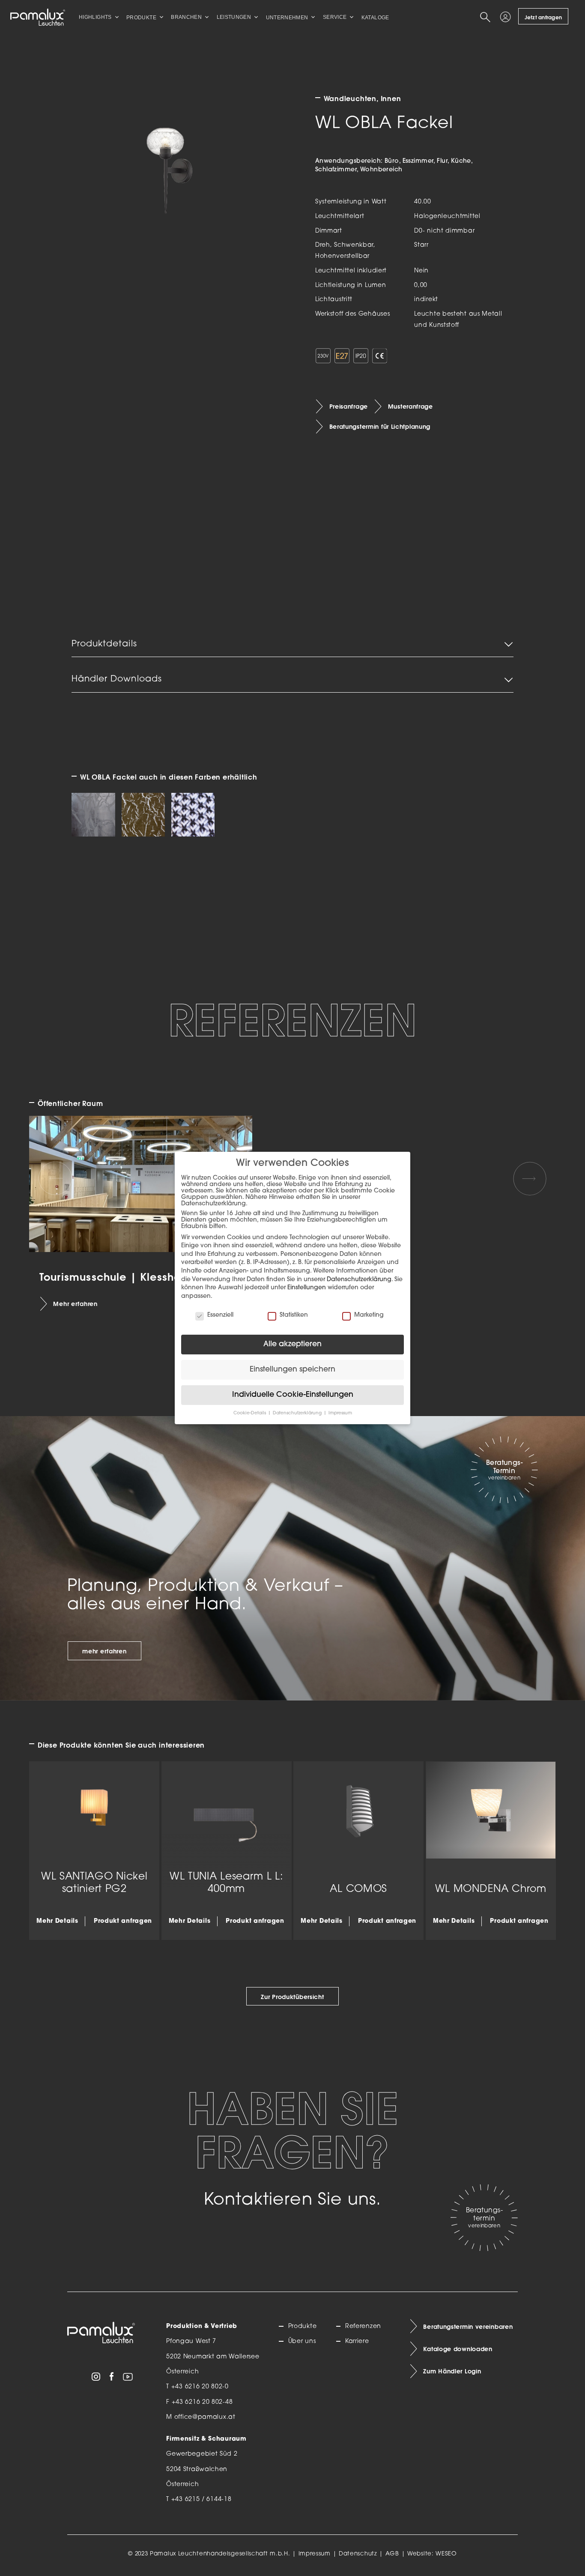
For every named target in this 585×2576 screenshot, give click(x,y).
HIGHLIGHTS (95, 17)
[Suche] (487, 17)
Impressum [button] (340, 1413)
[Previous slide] (55, 1179)
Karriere (357, 2341)
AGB (392, 2554)
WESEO (446, 2554)
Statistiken (294, 1315)
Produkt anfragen (123, 1921)
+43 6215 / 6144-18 (201, 2500)
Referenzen (363, 2326)
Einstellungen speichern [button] (292, 1370)
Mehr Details (57, 1921)
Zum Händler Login (452, 2371)
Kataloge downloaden (458, 2349)
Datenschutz (358, 2554)
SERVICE (335, 17)
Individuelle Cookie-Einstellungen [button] (293, 1395)
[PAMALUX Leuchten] (38, 17)
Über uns (302, 2341)
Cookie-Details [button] (250, 1413)
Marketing (369, 1315)
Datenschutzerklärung (359, 1280)
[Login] (507, 17)
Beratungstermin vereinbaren (468, 2327)
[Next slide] (530, 1179)
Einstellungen (307, 1288)
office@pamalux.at (205, 2417)
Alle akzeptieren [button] (292, 1344)
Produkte (302, 2326)
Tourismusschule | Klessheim (117, 1277)
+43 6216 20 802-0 (200, 2387)
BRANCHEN (186, 17)
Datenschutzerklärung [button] (298, 1413)
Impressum (315, 2554)
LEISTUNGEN (234, 17)
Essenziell (220, 1315)
